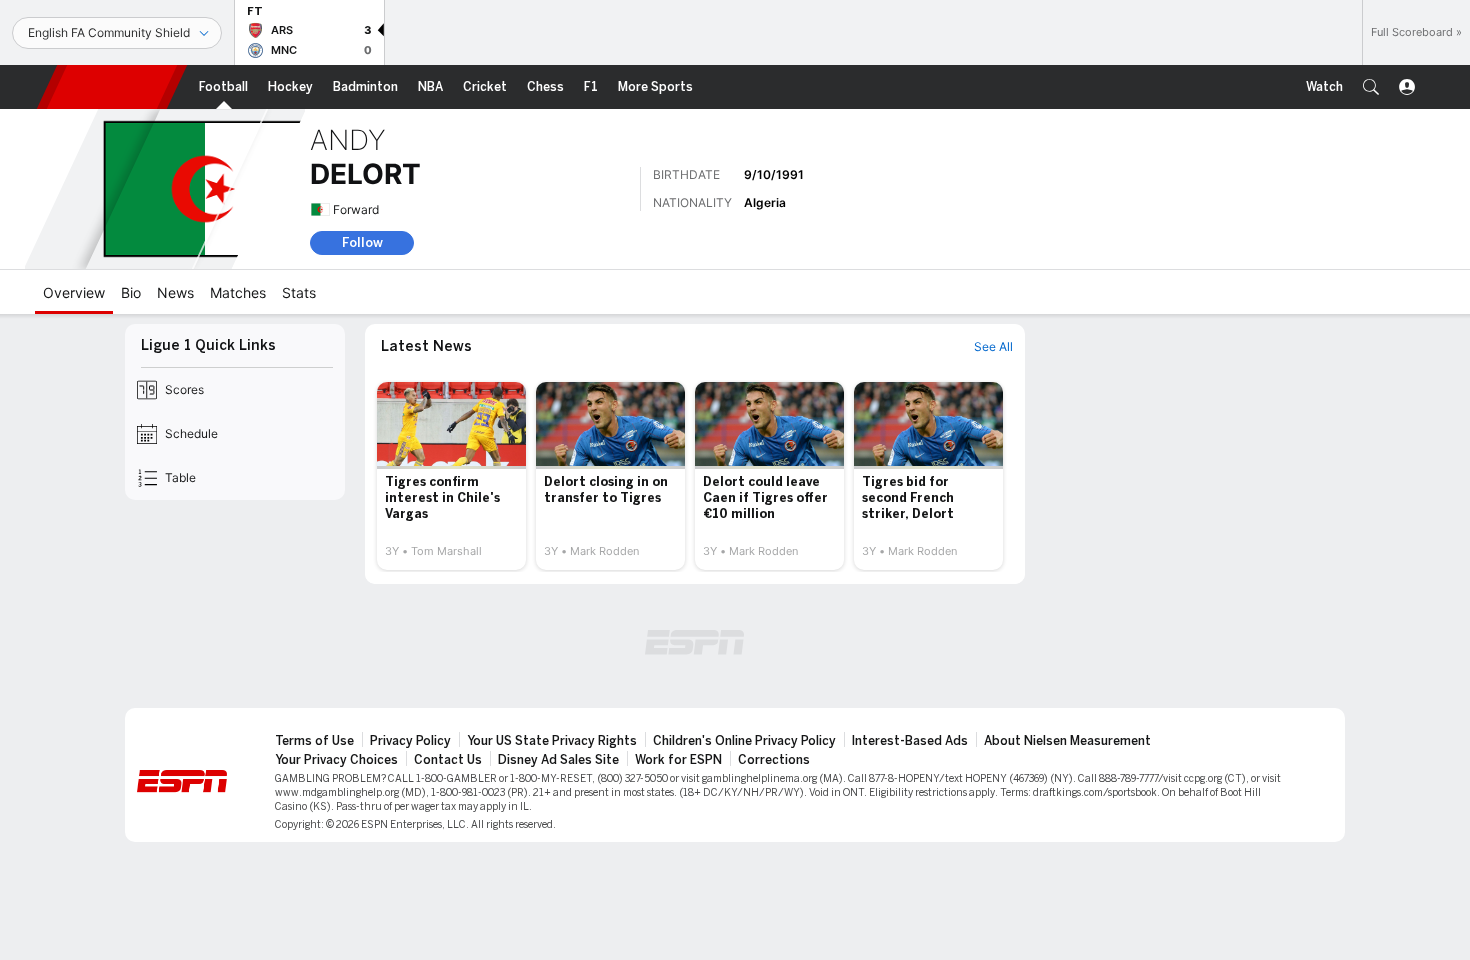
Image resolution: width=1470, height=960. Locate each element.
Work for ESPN (678, 760)
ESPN (112, 87)
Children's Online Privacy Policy (744, 741)
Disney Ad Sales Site (558, 760)
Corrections (774, 760)
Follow (362, 242)
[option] (451, 476)
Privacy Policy (410, 741)
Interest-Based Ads (910, 741)
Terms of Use (314, 741)
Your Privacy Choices (336, 760)
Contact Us (448, 760)
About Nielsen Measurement (1067, 741)
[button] (1371, 87)
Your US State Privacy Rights (552, 741)
